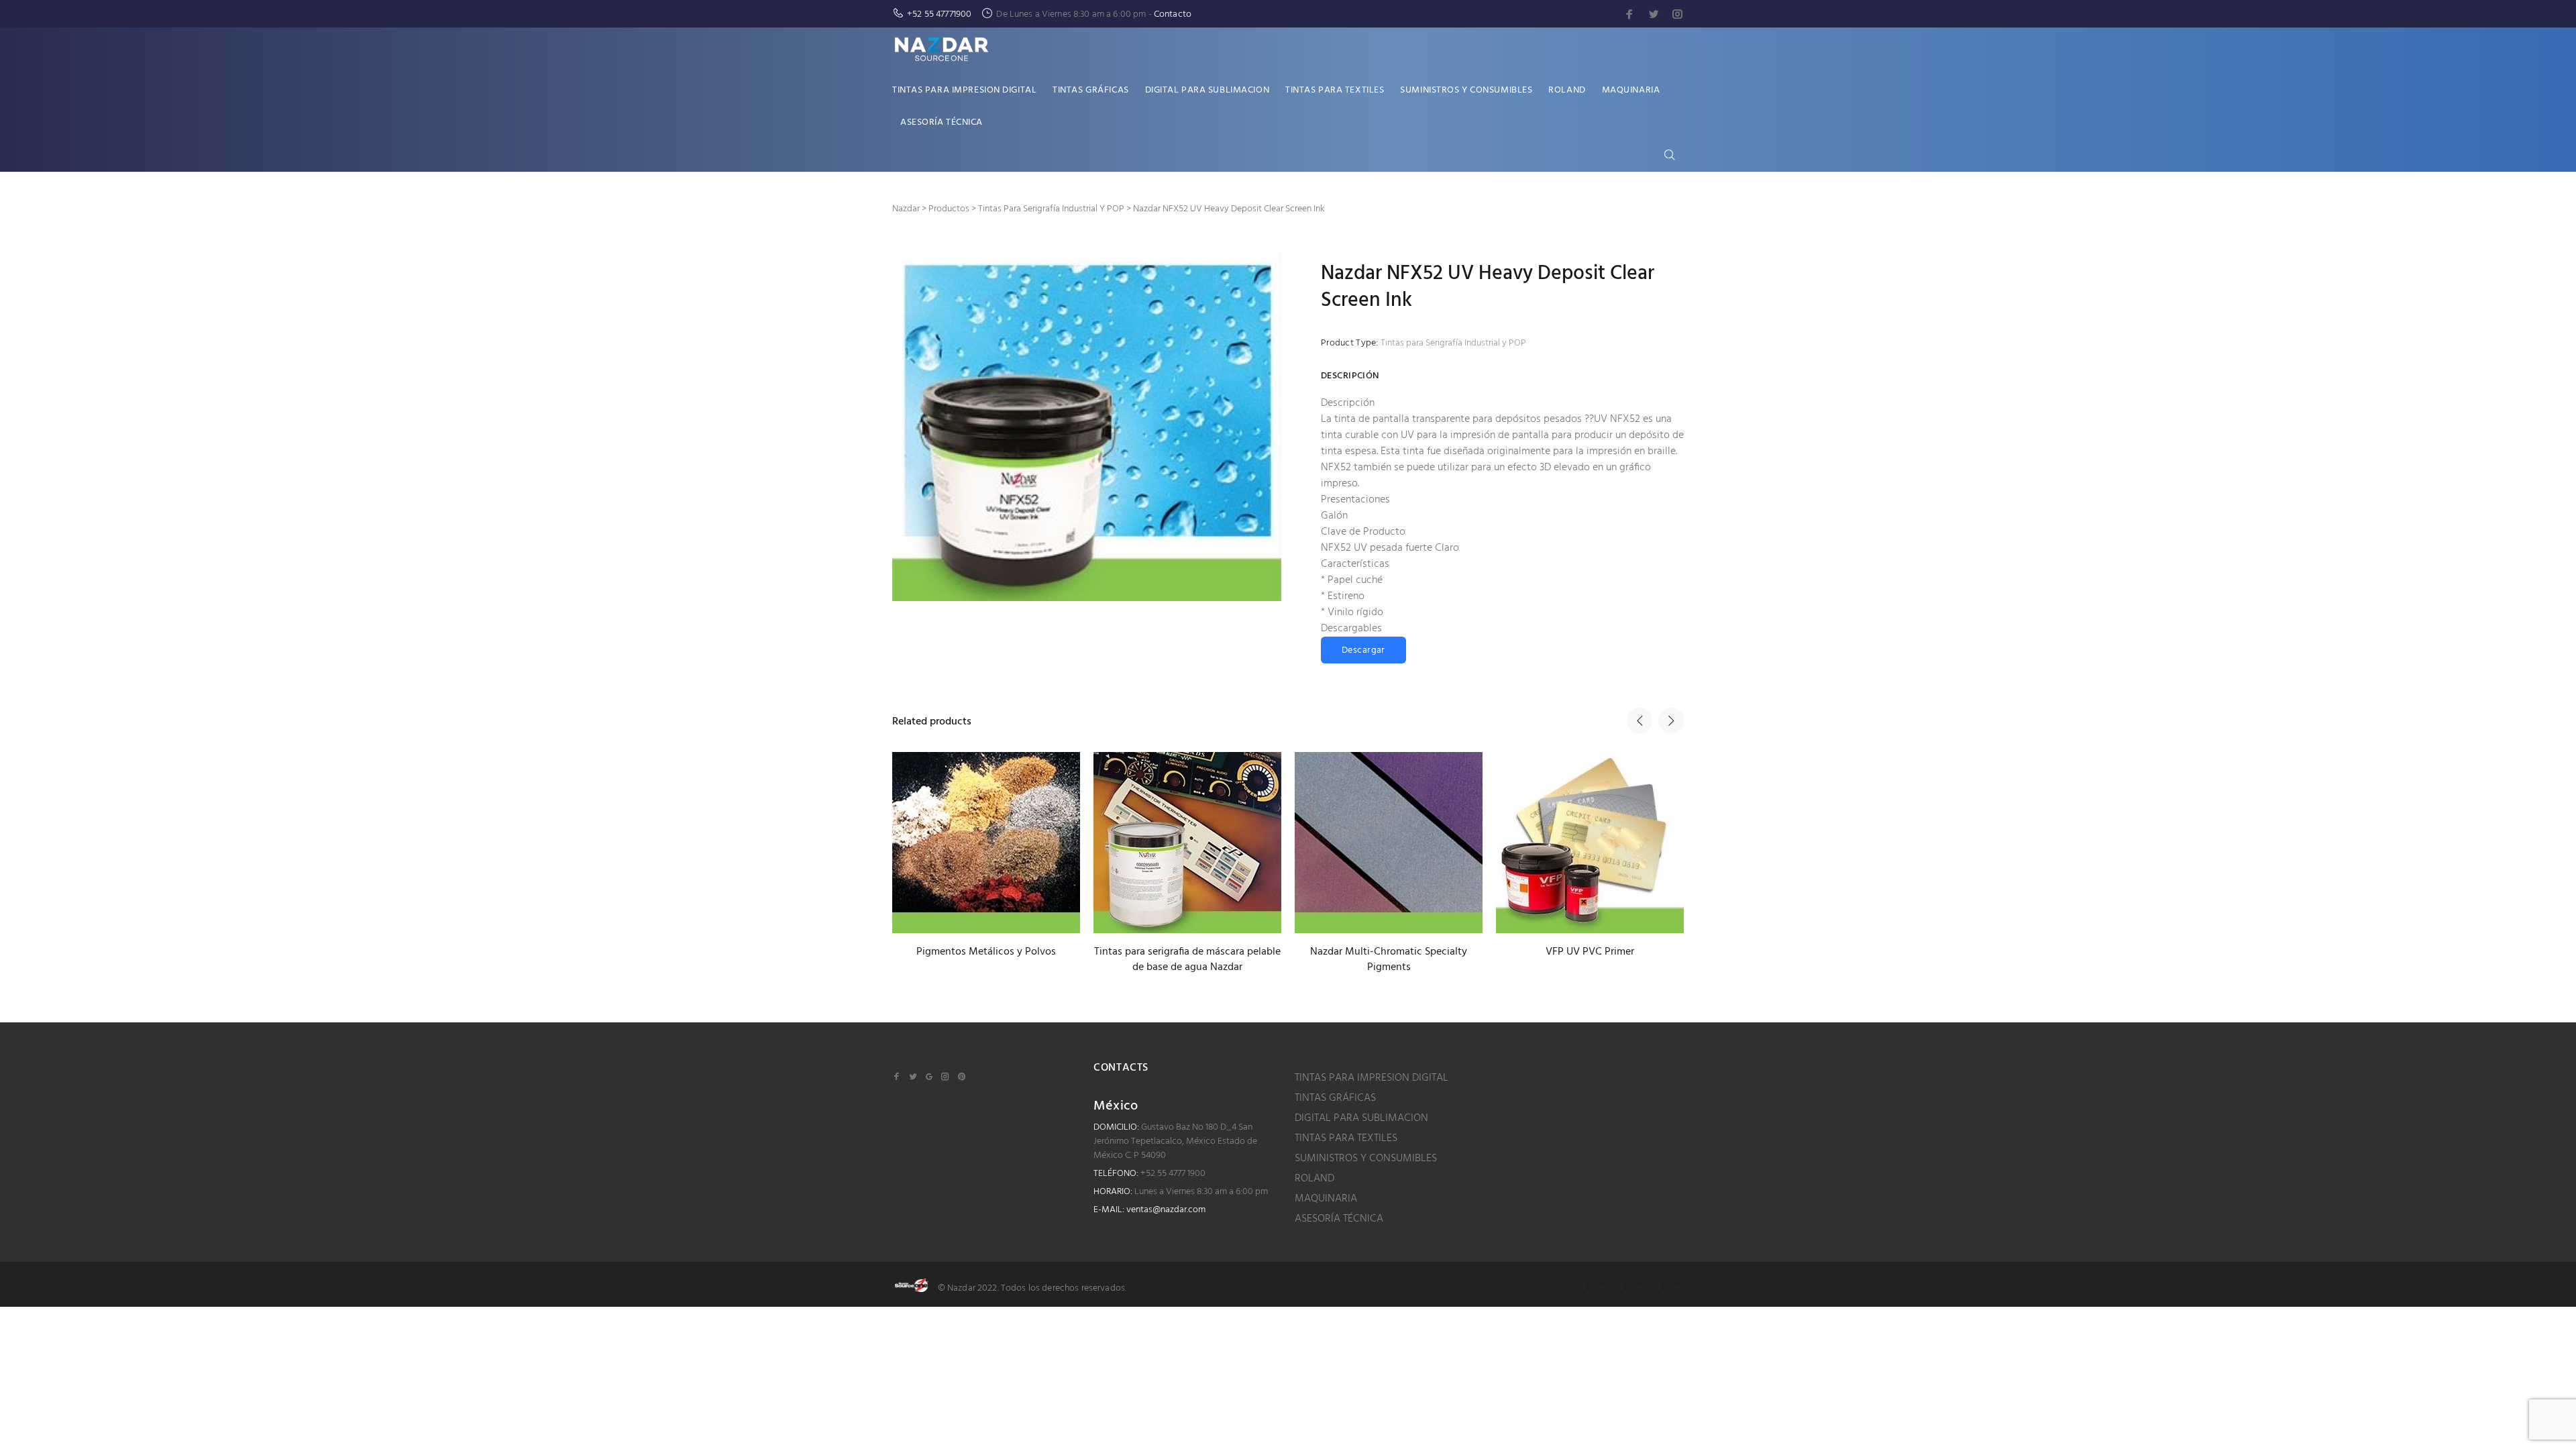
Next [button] (1671, 720)
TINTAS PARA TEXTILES (1346, 1138)
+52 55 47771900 (939, 14)
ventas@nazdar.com (1166, 1210)
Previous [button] (1640, 720)
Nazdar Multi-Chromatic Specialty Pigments (1389, 960)
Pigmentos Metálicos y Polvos (986, 952)
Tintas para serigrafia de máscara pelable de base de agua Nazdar (1187, 960)
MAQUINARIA (1326, 1199)
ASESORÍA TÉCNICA (1339, 1219)
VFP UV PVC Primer (1590, 952)
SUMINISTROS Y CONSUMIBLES (1366, 1159)
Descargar (1363, 650)
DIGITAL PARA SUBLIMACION (1361, 1118)
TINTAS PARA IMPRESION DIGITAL (1372, 1078)
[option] (986, 843)
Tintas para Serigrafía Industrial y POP (1453, 343)
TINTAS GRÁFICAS (1335, 1098)
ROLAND (1314, 1179)
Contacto (1173, 14)
